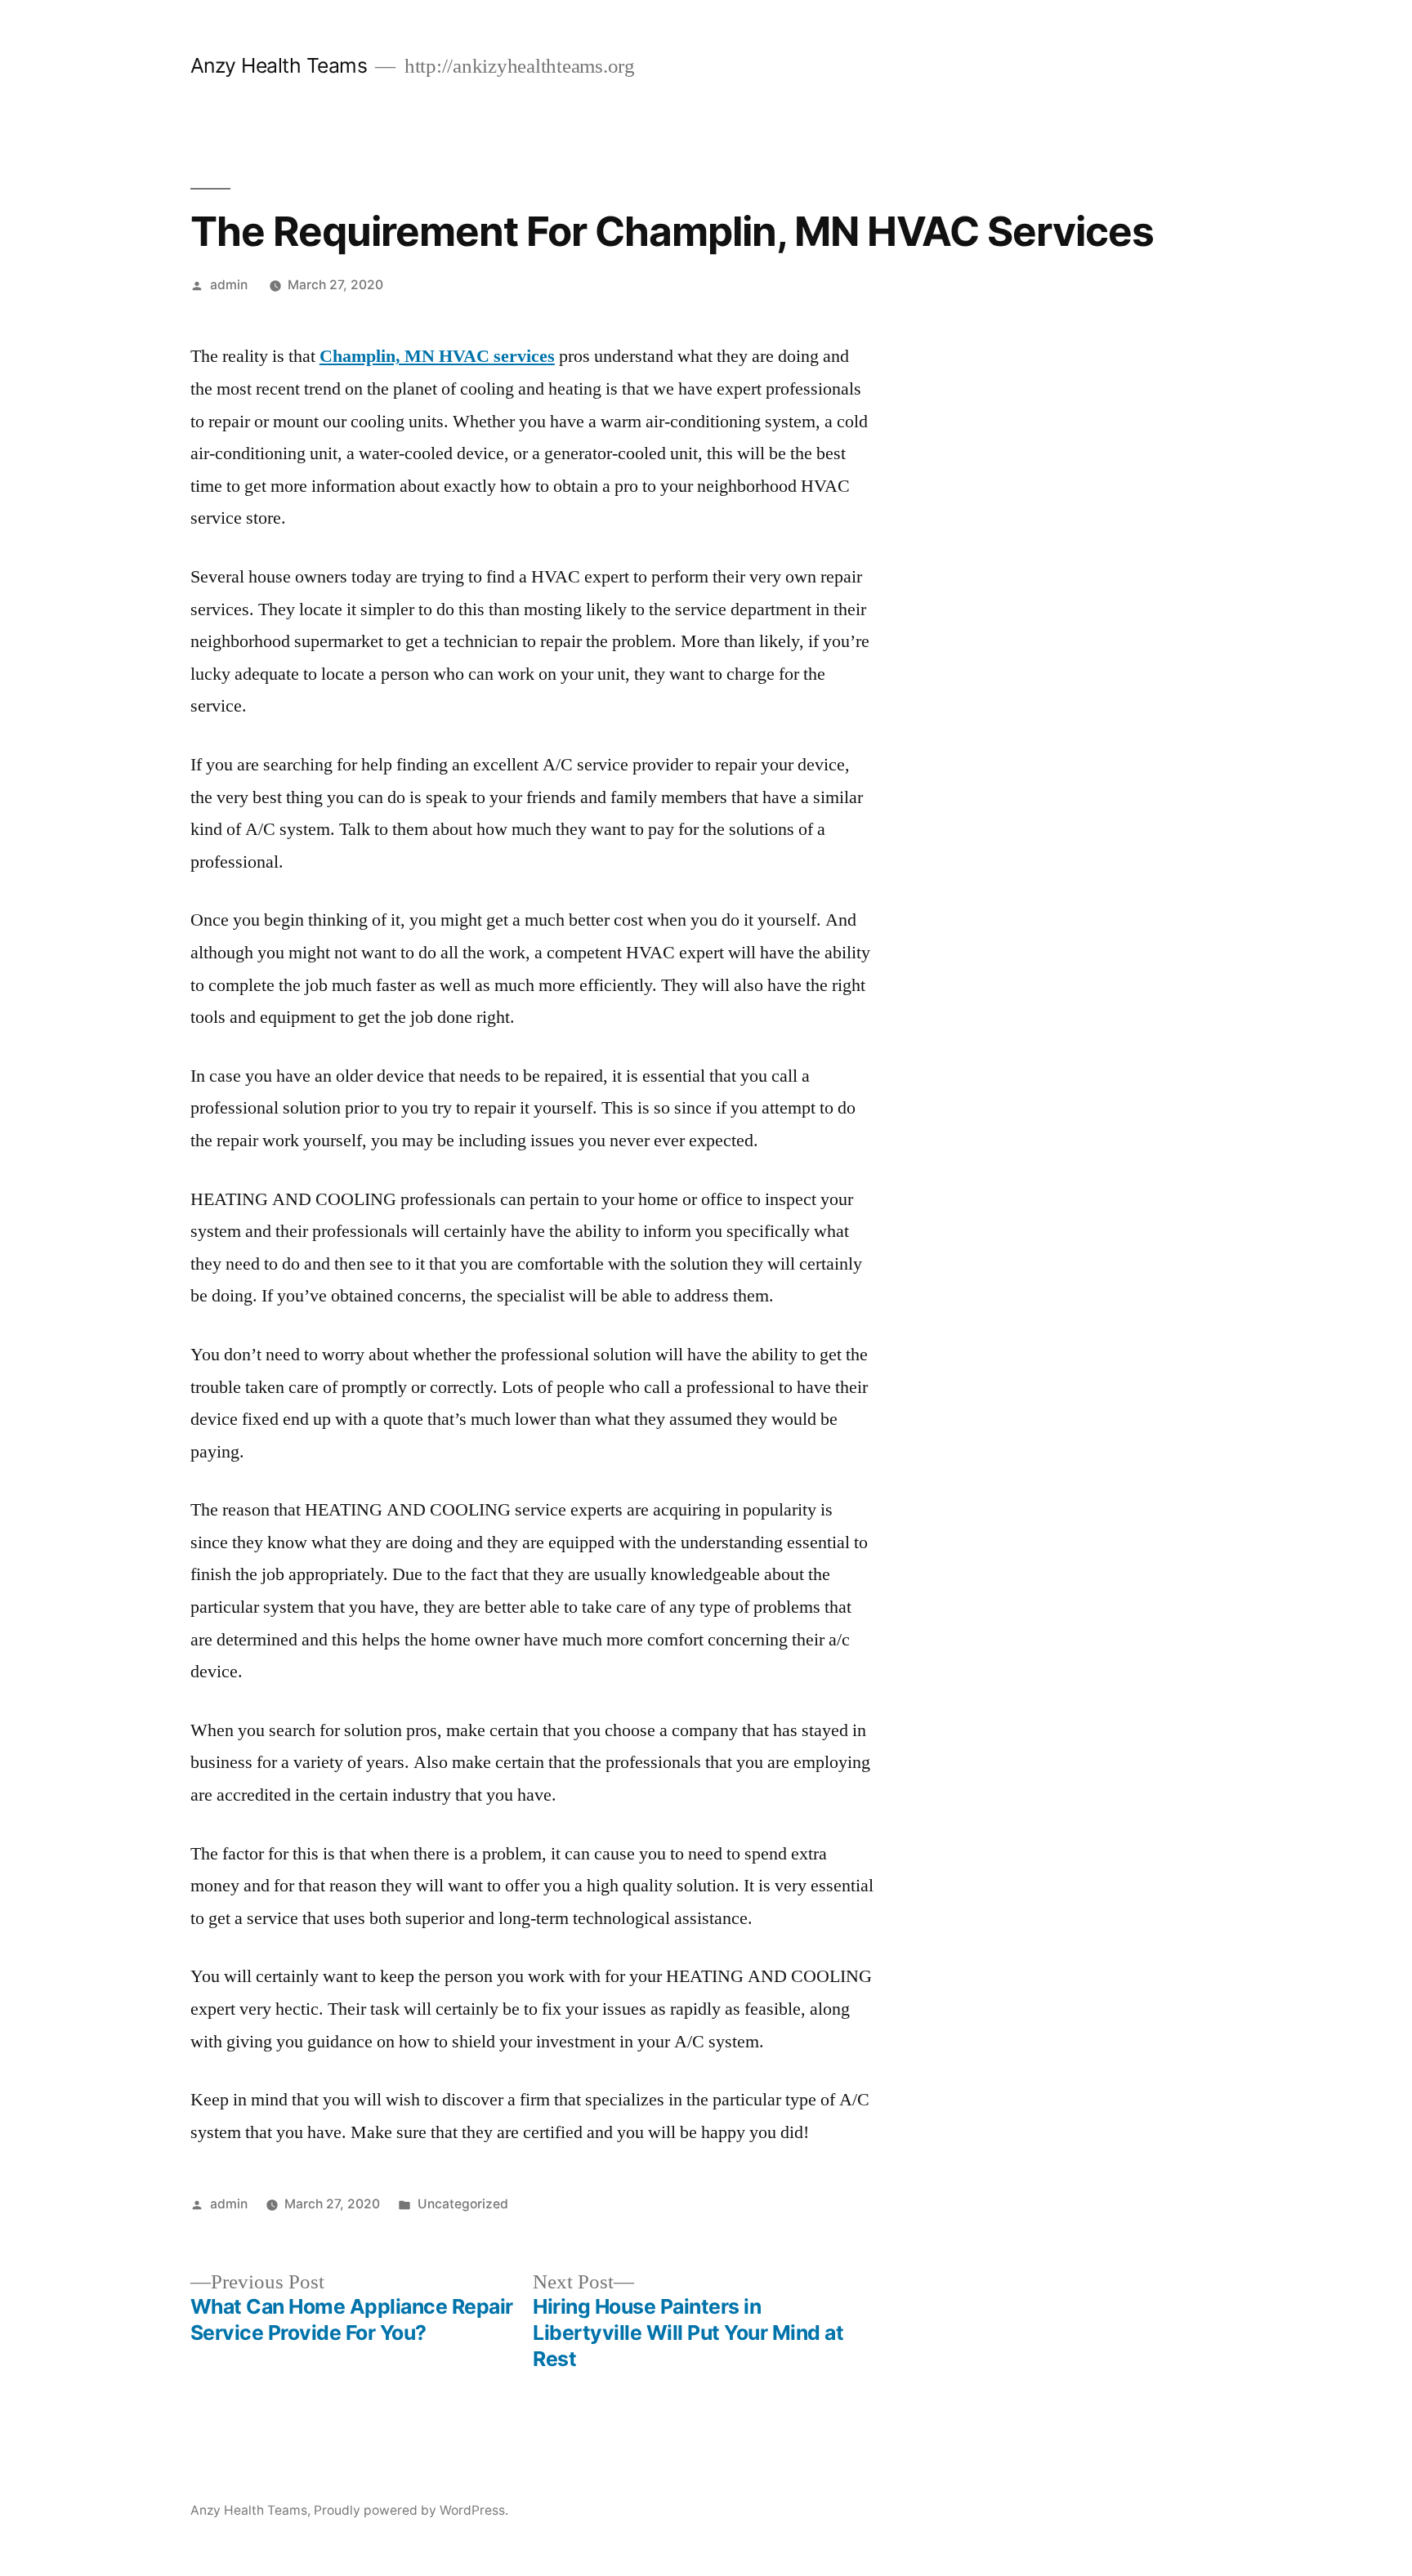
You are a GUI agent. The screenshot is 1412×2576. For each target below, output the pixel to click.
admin (229, 285)
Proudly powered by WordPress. (411, 2510)
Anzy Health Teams (279, 65)
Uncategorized (463, 2204)
